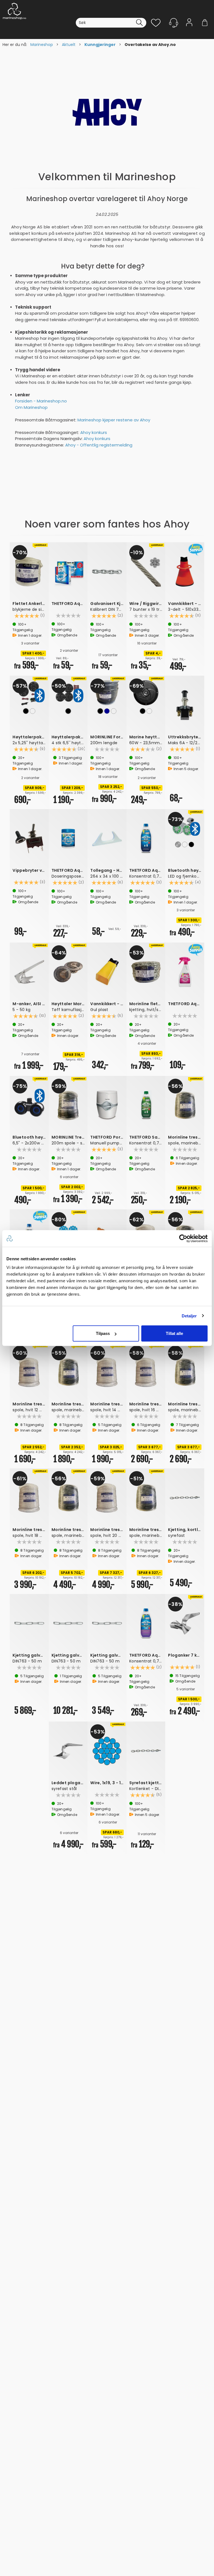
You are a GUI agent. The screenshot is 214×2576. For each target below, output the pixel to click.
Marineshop (42, 45)
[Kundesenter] (174, 23)
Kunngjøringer (100, 45)
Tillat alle (174, 1333)
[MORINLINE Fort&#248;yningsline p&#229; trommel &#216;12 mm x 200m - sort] (107, 693)
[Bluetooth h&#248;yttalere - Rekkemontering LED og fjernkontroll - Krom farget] (185, 826)
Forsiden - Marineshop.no (41, 401)
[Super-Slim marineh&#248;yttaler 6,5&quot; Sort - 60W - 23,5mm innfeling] (146, 693)
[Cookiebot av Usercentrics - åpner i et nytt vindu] (183, 1238)
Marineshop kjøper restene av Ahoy (114, 420)
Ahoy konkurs (94, 432)
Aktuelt (69, 45)
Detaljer (189, 1316)
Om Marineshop (31, 407)
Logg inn (189, 31)
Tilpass (103, 1333)
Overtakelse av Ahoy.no (150, 45)
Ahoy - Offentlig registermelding (99, 445)
